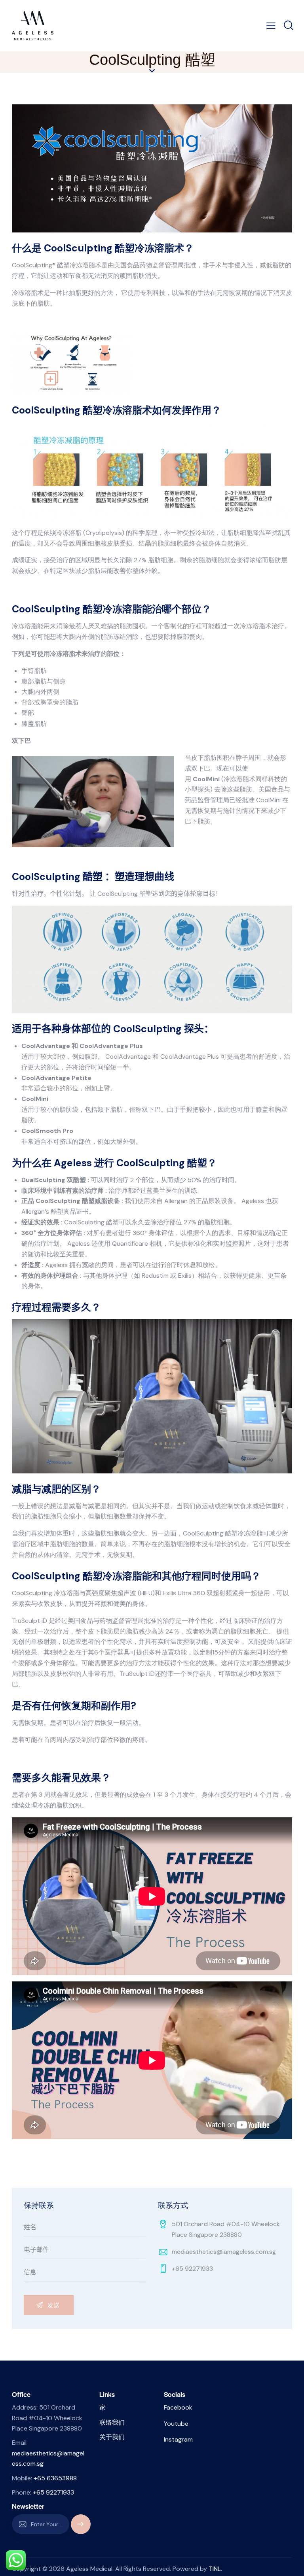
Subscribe (81, 2528)
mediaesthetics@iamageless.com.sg (224, 2252)
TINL (215, 2569)
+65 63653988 (55, 2478)
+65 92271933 (192, 2269)
